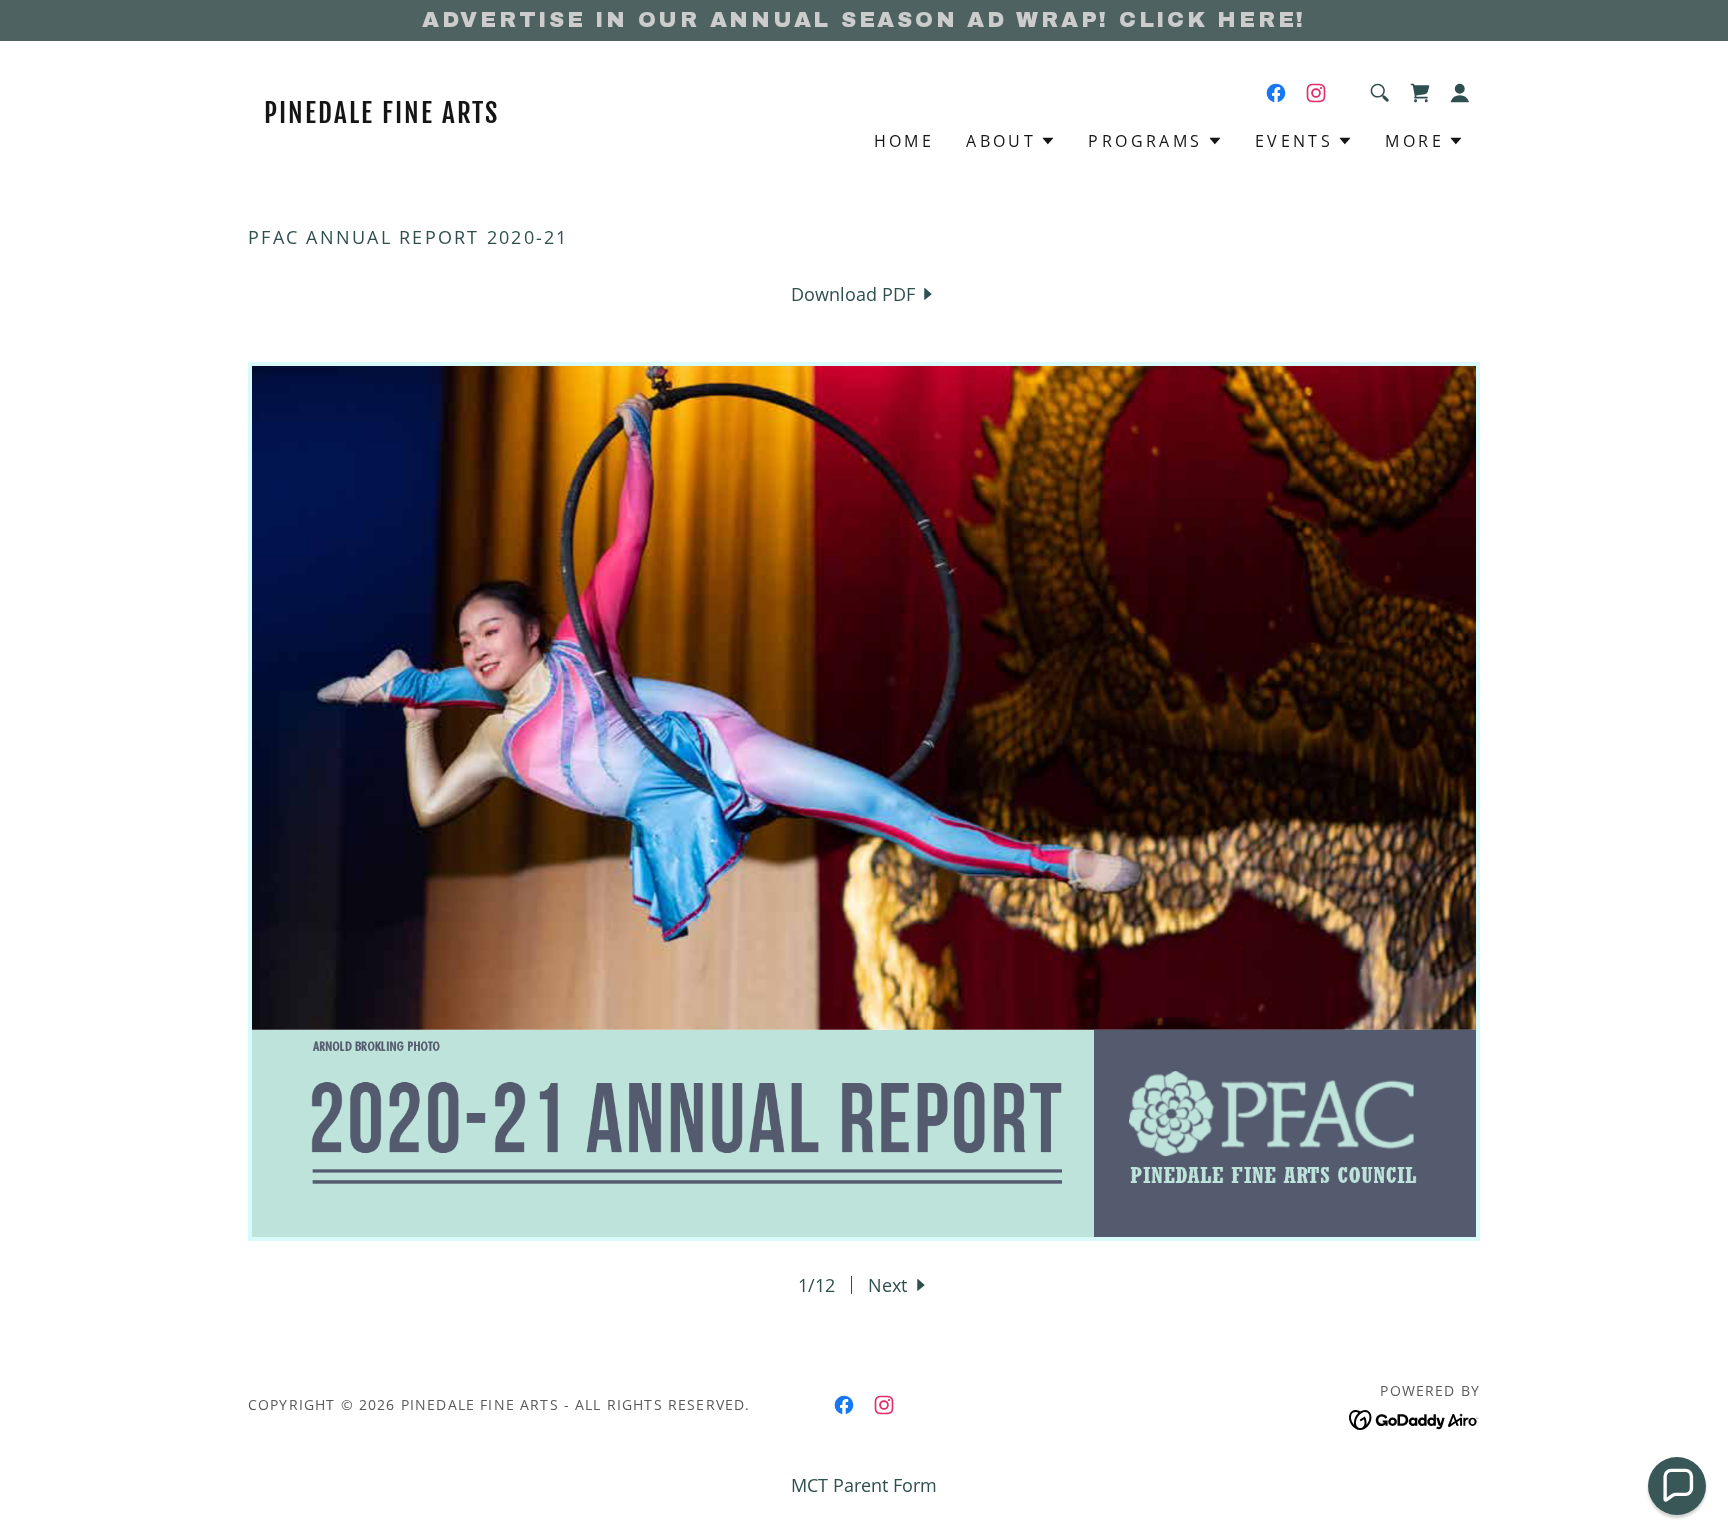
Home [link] (904, 141)
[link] (402, 116)
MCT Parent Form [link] (864, 1485)
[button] (1420, 93)
